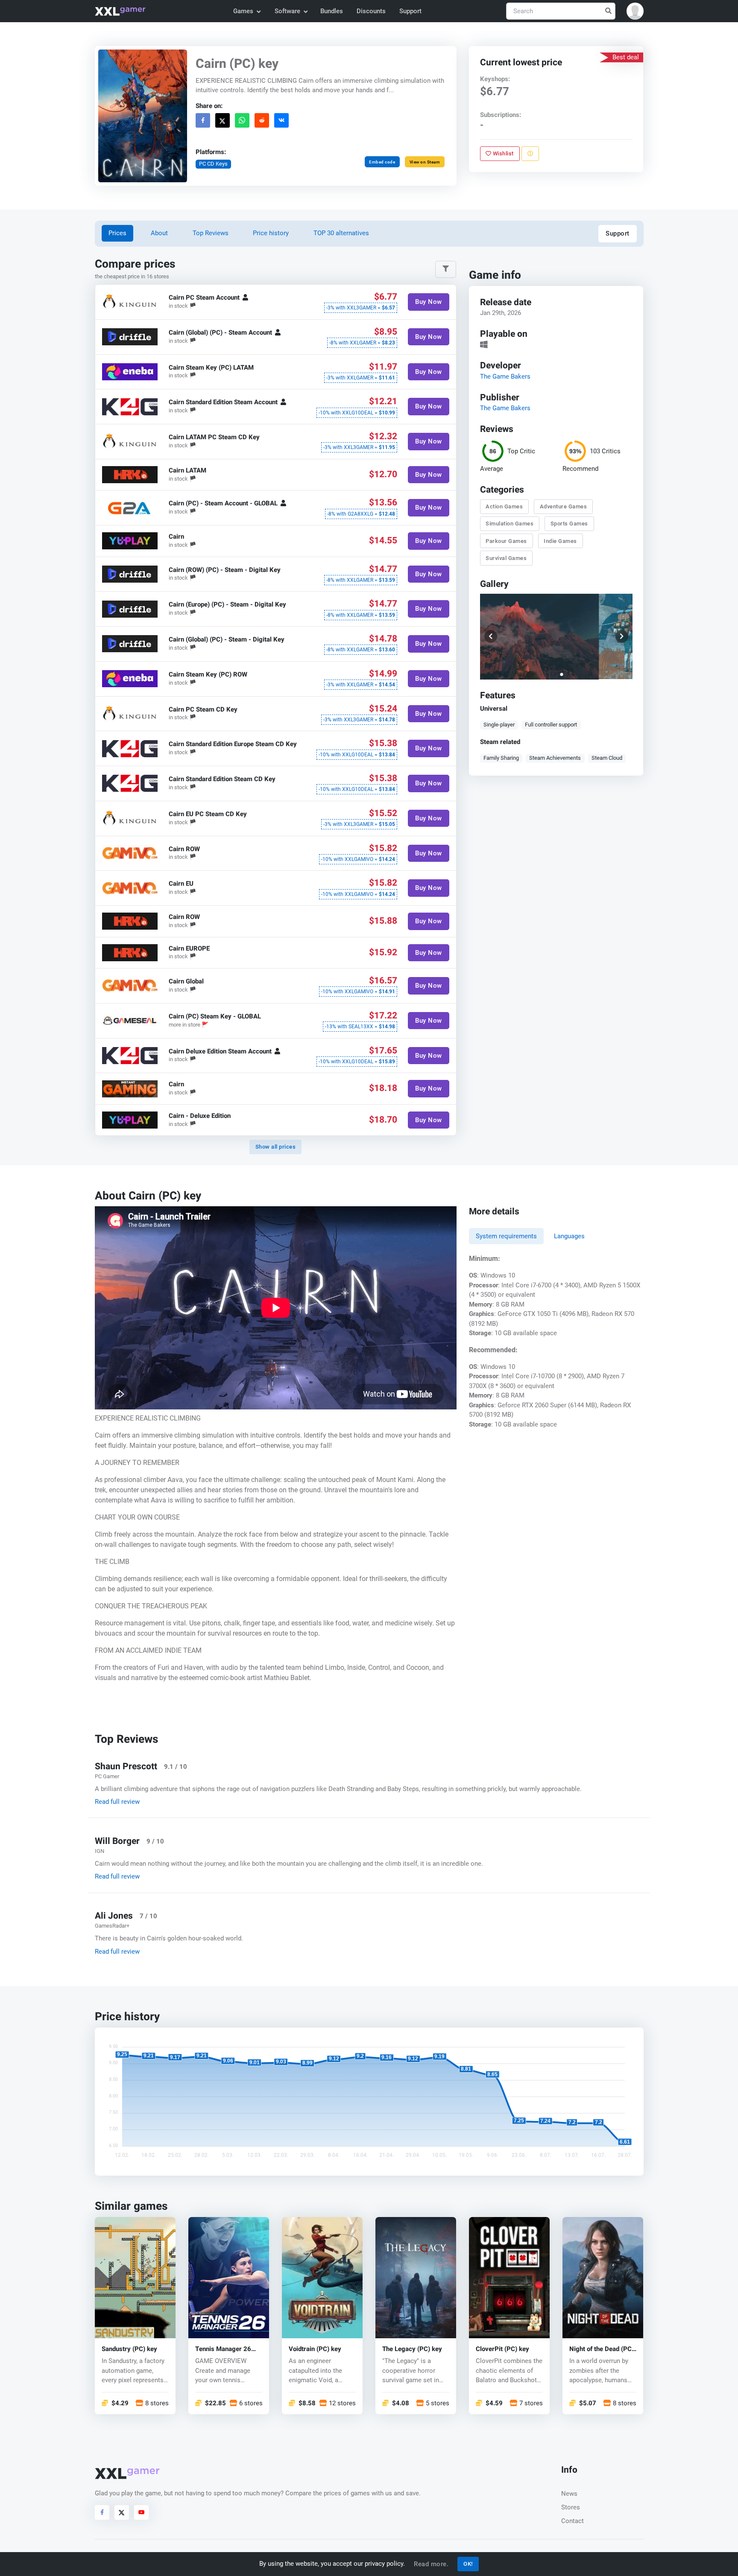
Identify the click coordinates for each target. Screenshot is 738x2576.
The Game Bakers (505, 376)
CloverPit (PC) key (502, 2349)
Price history (271, 233)
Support (410, 11)
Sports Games (569, 524)
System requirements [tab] (506, 1236)
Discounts (371, 11)
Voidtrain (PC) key (315, 2349)
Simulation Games (510, 524)
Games (243, 11)
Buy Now (429, 302)
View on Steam (425, 162)
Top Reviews (211, 233)
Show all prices (276, 1147)
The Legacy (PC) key (412, 2349)
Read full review (117, 1802)
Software (287, 11)
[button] (635, 11)
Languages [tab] (569, 1236)
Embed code (382, 162)
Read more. (431, 2564)
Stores (571, 2507)
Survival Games (507, 558)
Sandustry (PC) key (129, 2349)
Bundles (332, 11)
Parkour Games (507, 541)
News (569, 2494)
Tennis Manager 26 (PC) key (223, 2349)
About (159, 233)
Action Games (505, 506)
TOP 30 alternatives (341, 233)
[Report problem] (530, 154)
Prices (117, 233)
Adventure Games (564, 506)
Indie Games (561, 541)
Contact (573, 2521)
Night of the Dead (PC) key (602, 2349)
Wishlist (503, 153)
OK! (468, 2564)
